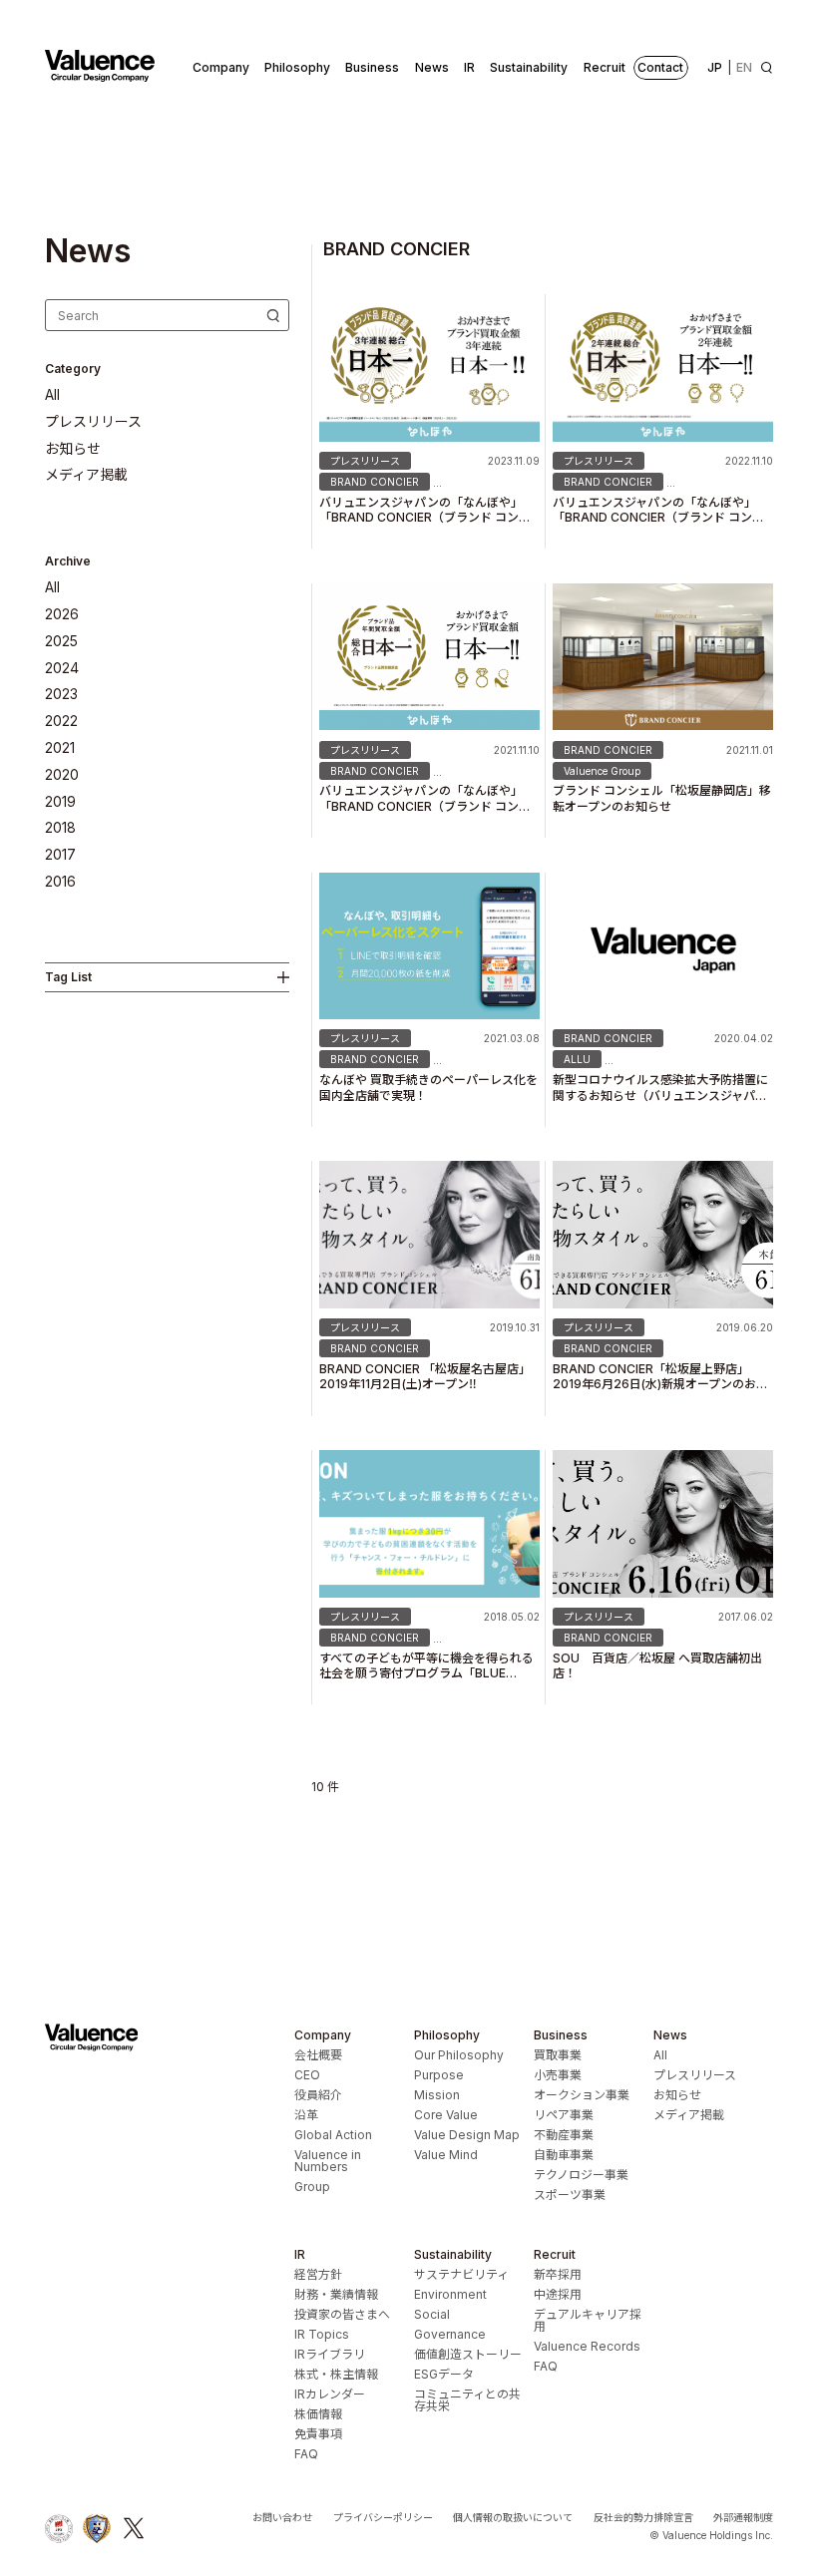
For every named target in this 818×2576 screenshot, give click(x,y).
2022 (61, 721)
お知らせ (73, 449)
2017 (60, 855)
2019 (60, 802)
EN (744, 67)
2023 (61, 694)
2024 (62, 668)
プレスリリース (93, 422)
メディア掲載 (86, 475)
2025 (61, 641)
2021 (60, 748)
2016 (60, 882)
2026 (62, 614)
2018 (60, 828)
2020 (62, 775)
